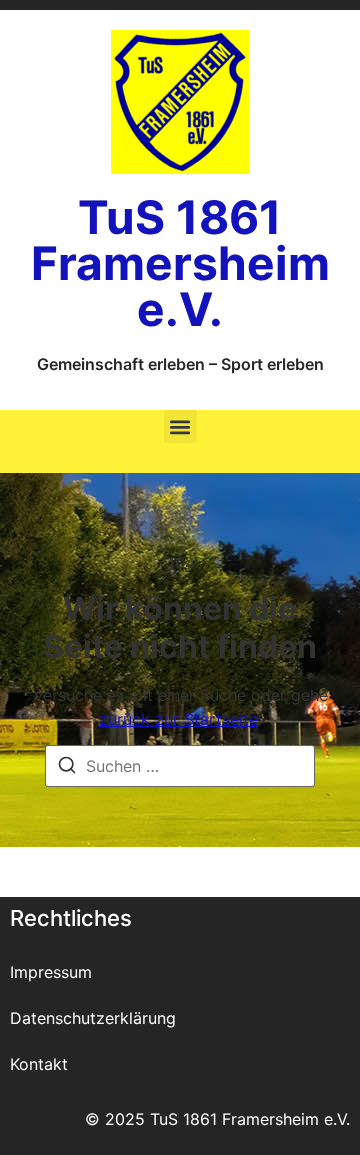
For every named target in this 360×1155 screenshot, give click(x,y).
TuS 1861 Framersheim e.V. (180, 263)
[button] (180, 426)
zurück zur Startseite (178, 719)
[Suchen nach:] (180, 766)
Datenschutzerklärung (93, 1018)
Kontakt (39, 1064)
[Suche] (67, 768)
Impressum (51, 972)
